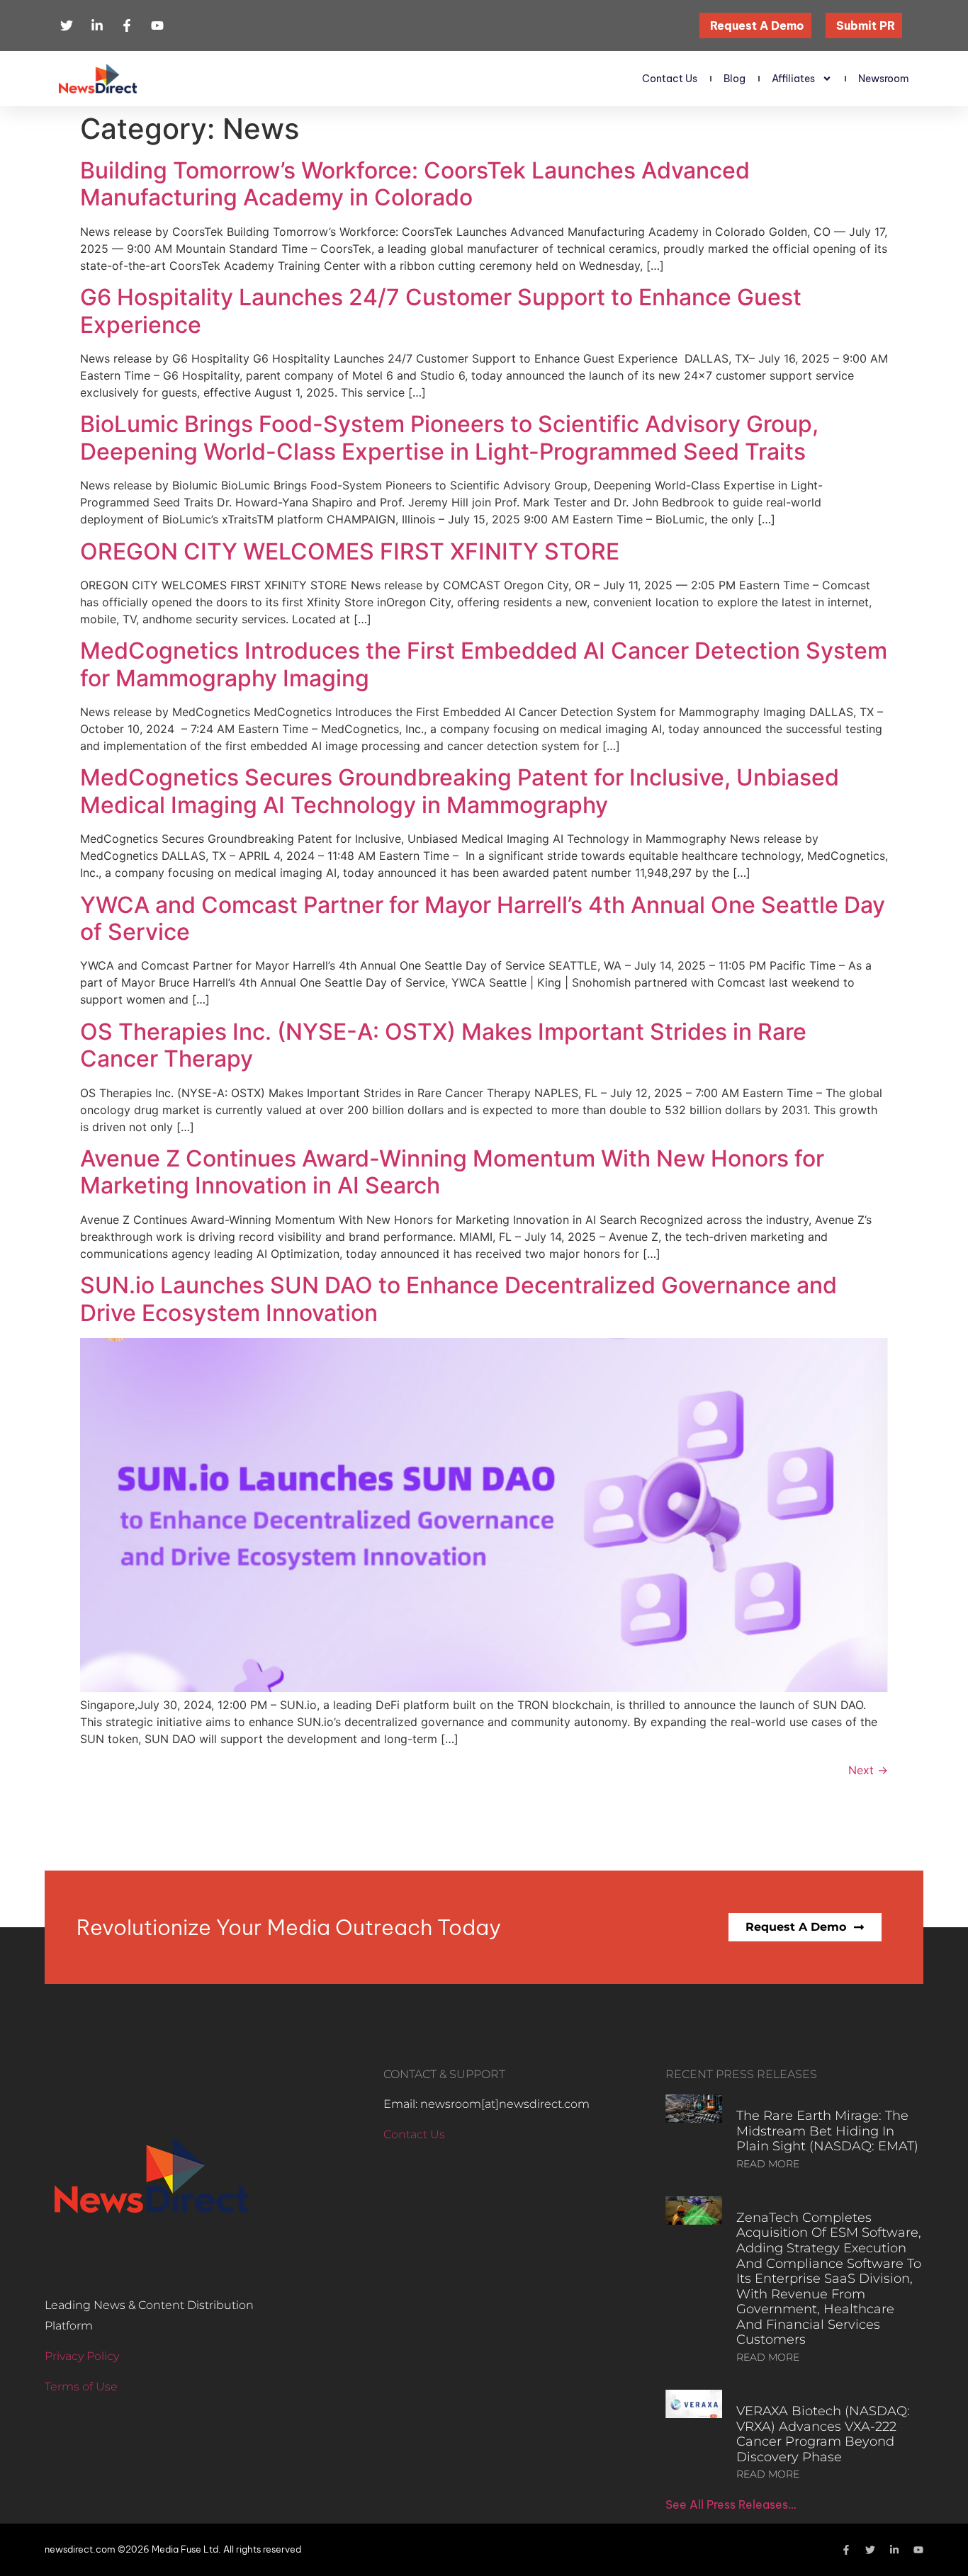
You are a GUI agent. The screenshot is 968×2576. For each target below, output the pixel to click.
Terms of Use (81, 2387)
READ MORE (768, 2164)
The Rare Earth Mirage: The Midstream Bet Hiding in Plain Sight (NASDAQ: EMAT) (827, 2131)
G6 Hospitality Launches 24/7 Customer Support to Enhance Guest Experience (441, 311)
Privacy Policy (82, 2356)
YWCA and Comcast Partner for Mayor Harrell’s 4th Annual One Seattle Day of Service (483, 918)
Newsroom (884, 79)
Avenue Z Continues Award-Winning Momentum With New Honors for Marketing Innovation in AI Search (452, 1172)
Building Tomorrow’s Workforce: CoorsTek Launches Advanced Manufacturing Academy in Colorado (415, 184)
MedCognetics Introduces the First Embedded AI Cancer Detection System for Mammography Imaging (484, 664)
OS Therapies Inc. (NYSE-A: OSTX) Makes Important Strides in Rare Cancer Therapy (443, 1045)
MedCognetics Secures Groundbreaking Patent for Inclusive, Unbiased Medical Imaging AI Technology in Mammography (460, 791)
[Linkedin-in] (894, 2550)
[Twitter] (870, 2550)
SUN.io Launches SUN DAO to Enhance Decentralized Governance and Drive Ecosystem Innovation (458, 1299)
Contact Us (670, 79)
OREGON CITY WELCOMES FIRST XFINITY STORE (350, 551)
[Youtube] (918, 2550)
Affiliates (793, 79)
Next (868, 1770)
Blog (735, 79)
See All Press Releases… (731, 2504)
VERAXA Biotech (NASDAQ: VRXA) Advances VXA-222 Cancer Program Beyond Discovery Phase (823, 2434)
